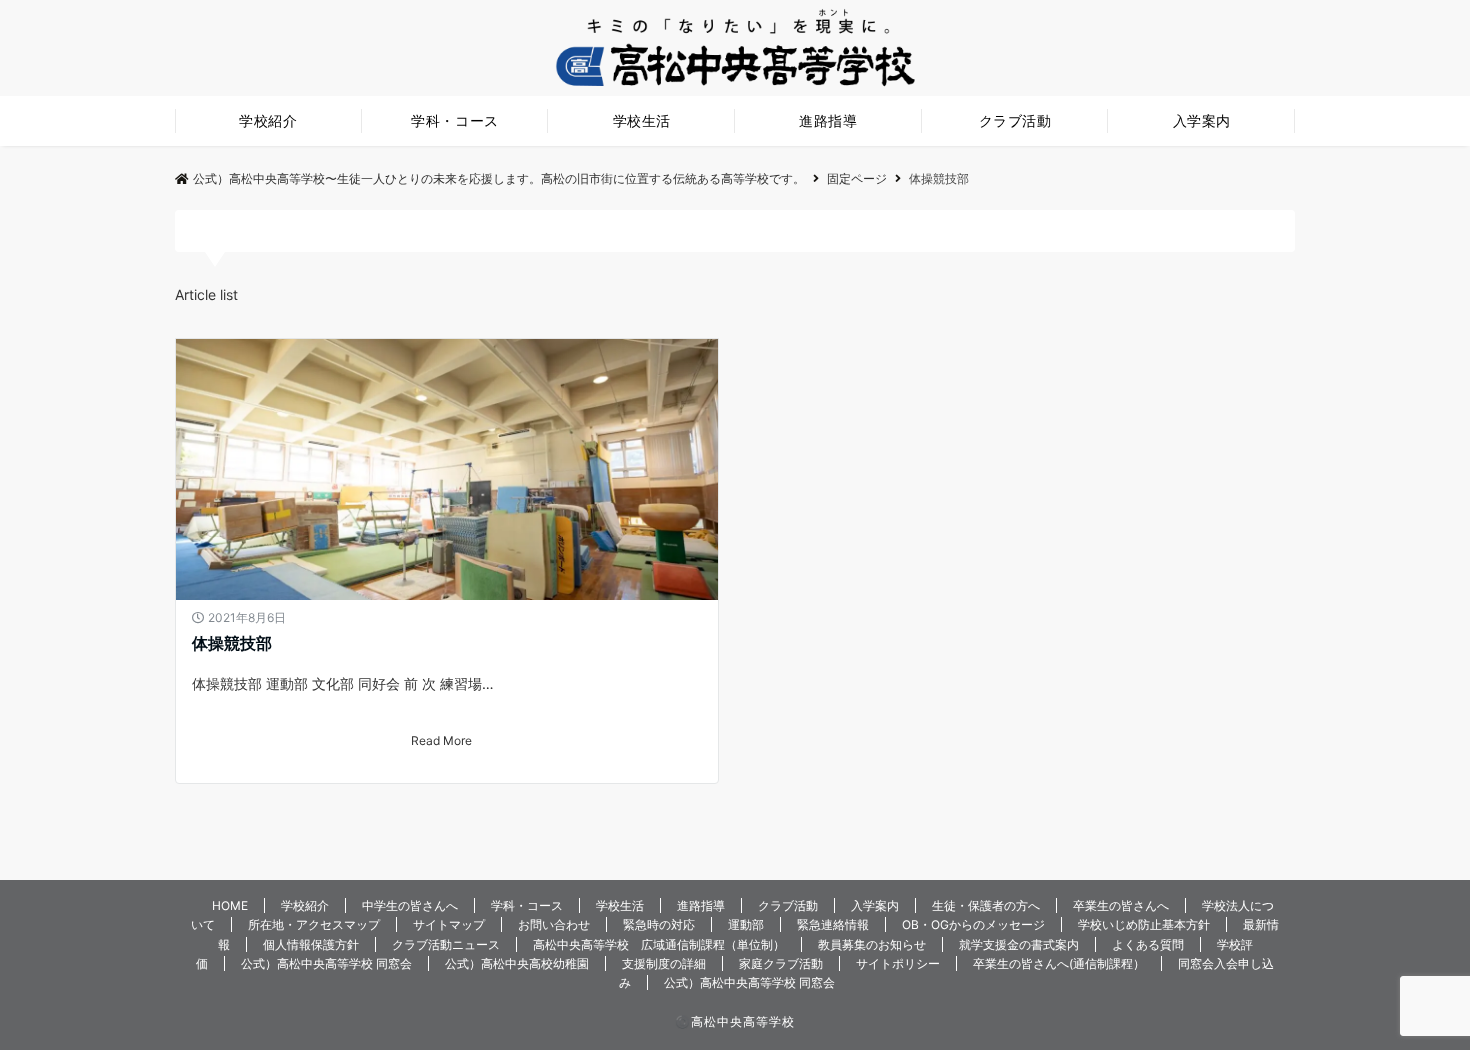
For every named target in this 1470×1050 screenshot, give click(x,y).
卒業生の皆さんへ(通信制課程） (1059, 963)
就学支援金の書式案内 (1019, 944)
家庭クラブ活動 (781, 963)
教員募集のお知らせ (872, 944)
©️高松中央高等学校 (735, 1021)
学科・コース (454, 120)
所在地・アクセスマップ (314, 924)
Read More (441, 740)
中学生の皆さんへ (410, 905)
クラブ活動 (1015, 120)
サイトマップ (449, 924)
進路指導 (828, 120)
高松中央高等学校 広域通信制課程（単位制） (659, 944)
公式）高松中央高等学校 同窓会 (326, 963)
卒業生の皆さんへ (1121, 905)
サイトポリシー (898, 963)
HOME (230, 905)
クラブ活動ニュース (446, 944)
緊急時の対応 (659, 924)
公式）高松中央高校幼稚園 (517, 963)
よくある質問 (1148, 944)
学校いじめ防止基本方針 (1144, 924)
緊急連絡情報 (833, 924)
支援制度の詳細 (664, 963)
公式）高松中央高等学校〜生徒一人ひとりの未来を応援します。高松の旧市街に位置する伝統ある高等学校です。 (499, 178)
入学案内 (1202, 120)
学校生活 (642, 120)
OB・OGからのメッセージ (973, 924)
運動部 (746, 924)
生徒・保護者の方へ (986, 905)
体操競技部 (232, 643)
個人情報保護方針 (311, 944)
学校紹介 (268, 120)
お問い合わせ (554, 924)
